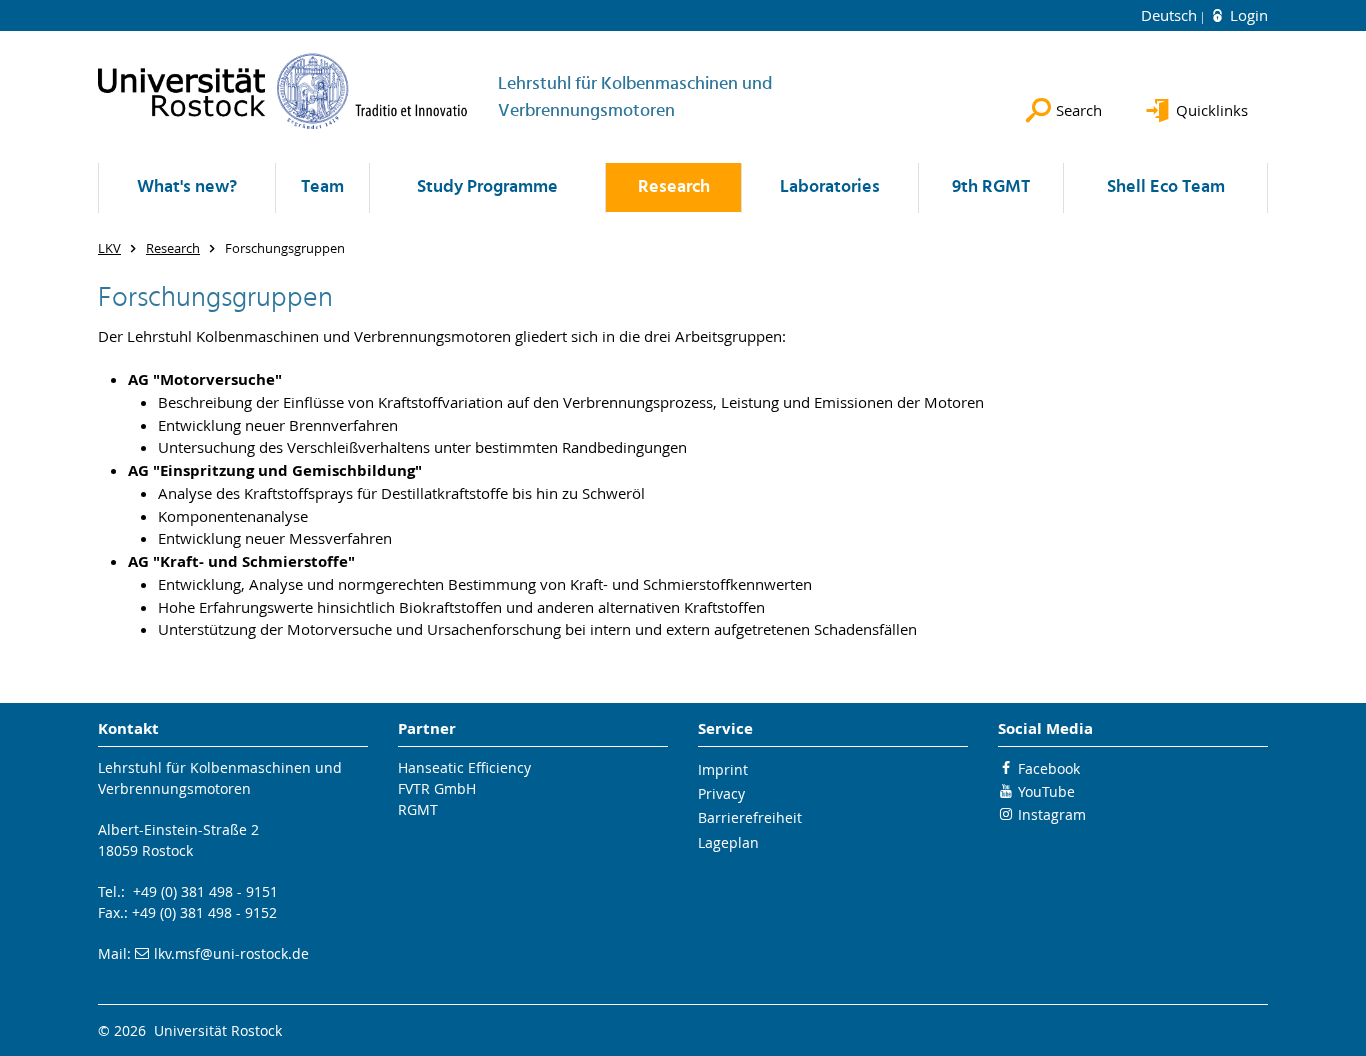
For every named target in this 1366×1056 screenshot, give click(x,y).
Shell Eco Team (1166, 187)
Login (1247, 15)
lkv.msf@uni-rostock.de (231, 953)
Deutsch (1171, 15)
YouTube (1046, 791)
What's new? (187, 187)
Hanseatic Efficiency (464, 767)
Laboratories (830, 187)
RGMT (418, 809)
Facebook (1049, 768)
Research (674, 187)
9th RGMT (991, 187)
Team (322, 187)
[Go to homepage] (283, 91)
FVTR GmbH (437, 788)
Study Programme (487, 187)
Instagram (1052, 814)
